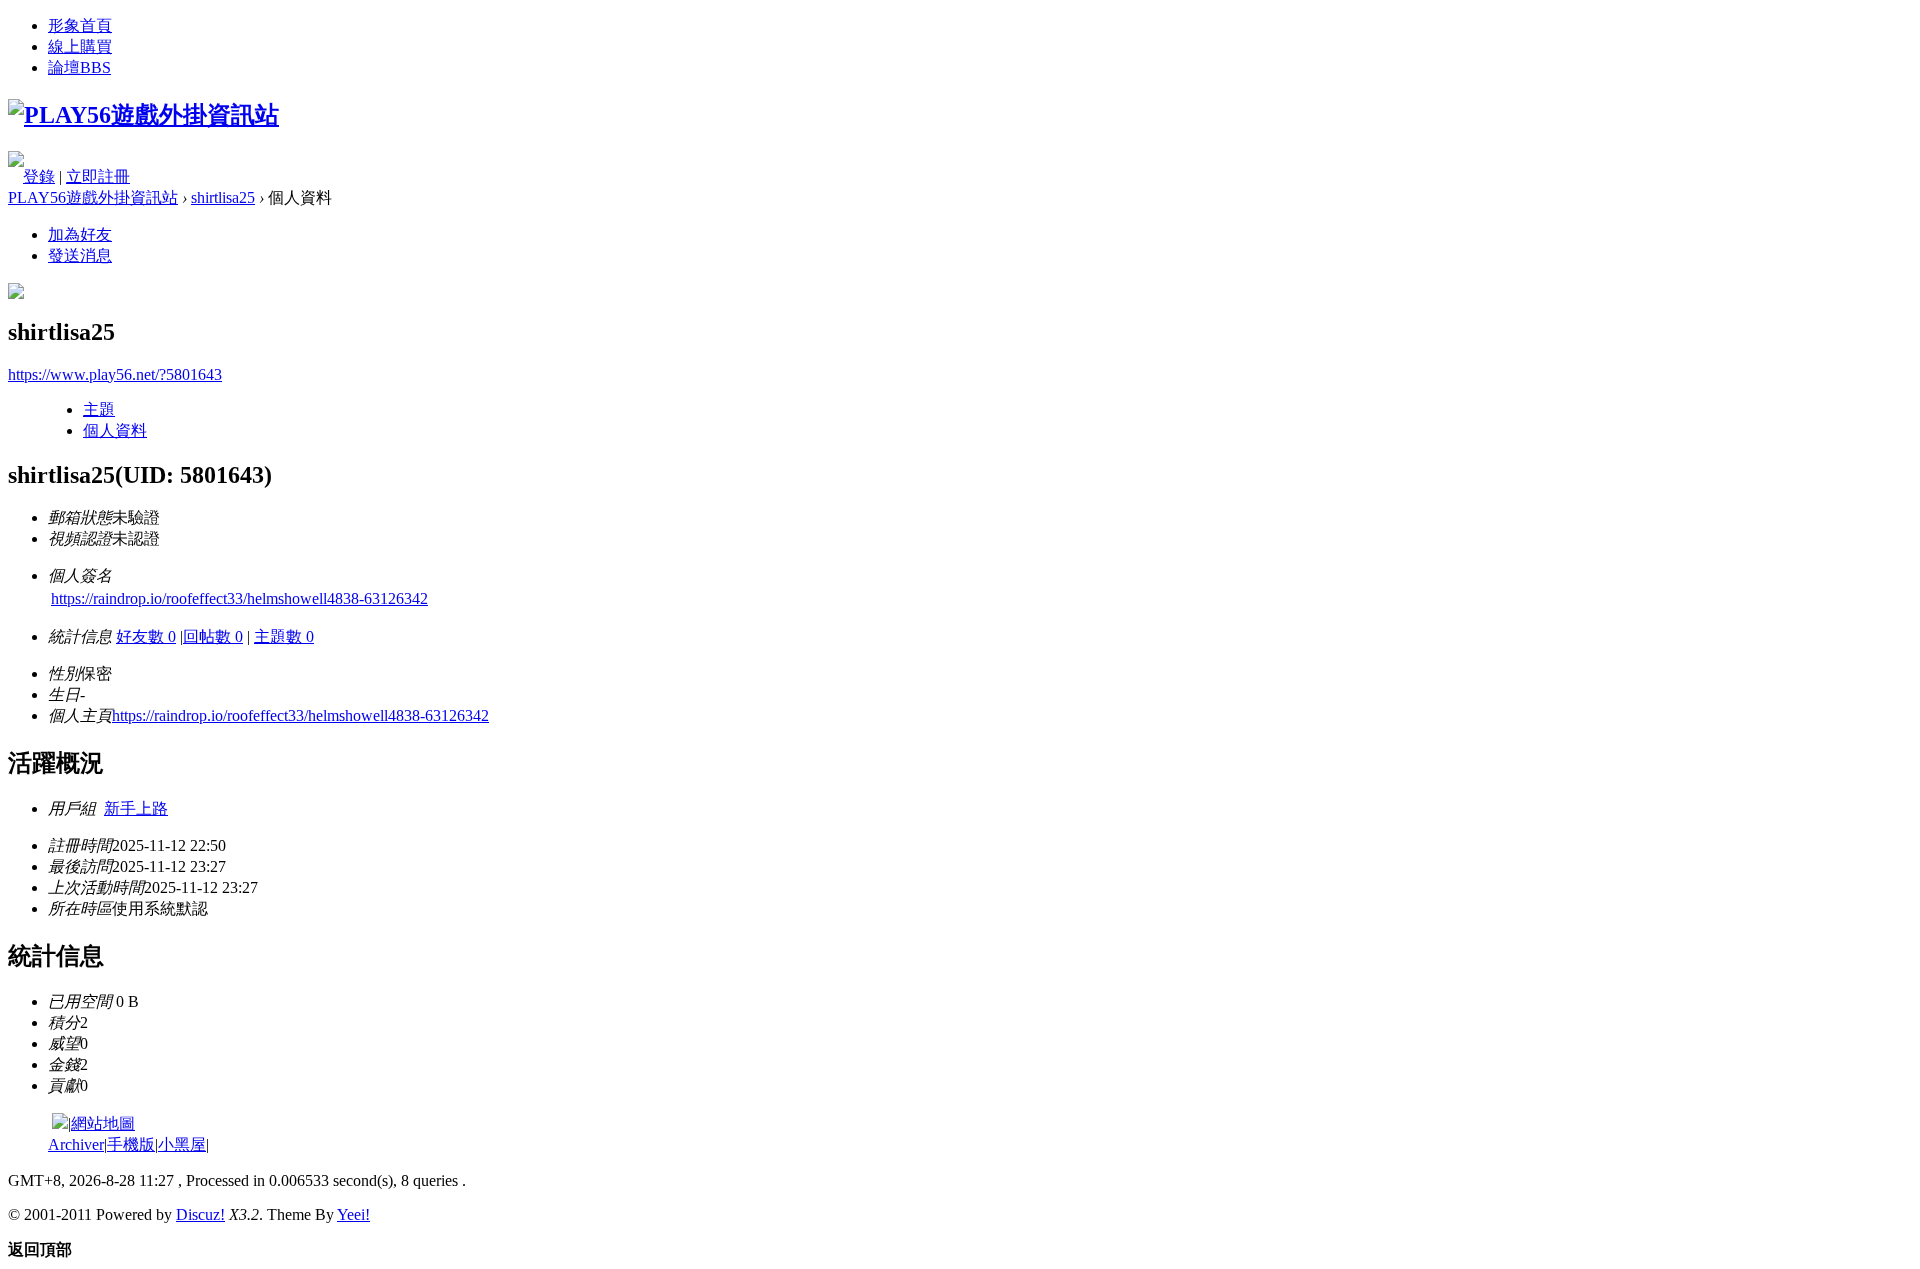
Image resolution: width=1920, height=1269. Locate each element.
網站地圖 (103, 1123)
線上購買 (80, 46)
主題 (99, 409)
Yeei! (353, 1214)
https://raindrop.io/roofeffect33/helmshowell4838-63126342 (239, 598)
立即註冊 (98, 176)
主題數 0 (284, 636)
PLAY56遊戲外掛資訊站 (93, 197)
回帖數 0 (213, 636)
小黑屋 (182, 1144)
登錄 (39, 176)
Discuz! (200, 1214)
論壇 (79, 67)
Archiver (76, 1144)
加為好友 (80, 234)
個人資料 (115, 430)
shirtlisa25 (223, 197)
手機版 (131, 1144)
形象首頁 (80, 25)
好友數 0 (146, 636)
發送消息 (80, 255)
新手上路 (136, 808)
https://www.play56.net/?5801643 (115, 374)
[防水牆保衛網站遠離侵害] (60, 1123)
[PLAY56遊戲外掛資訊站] (143, 115)
